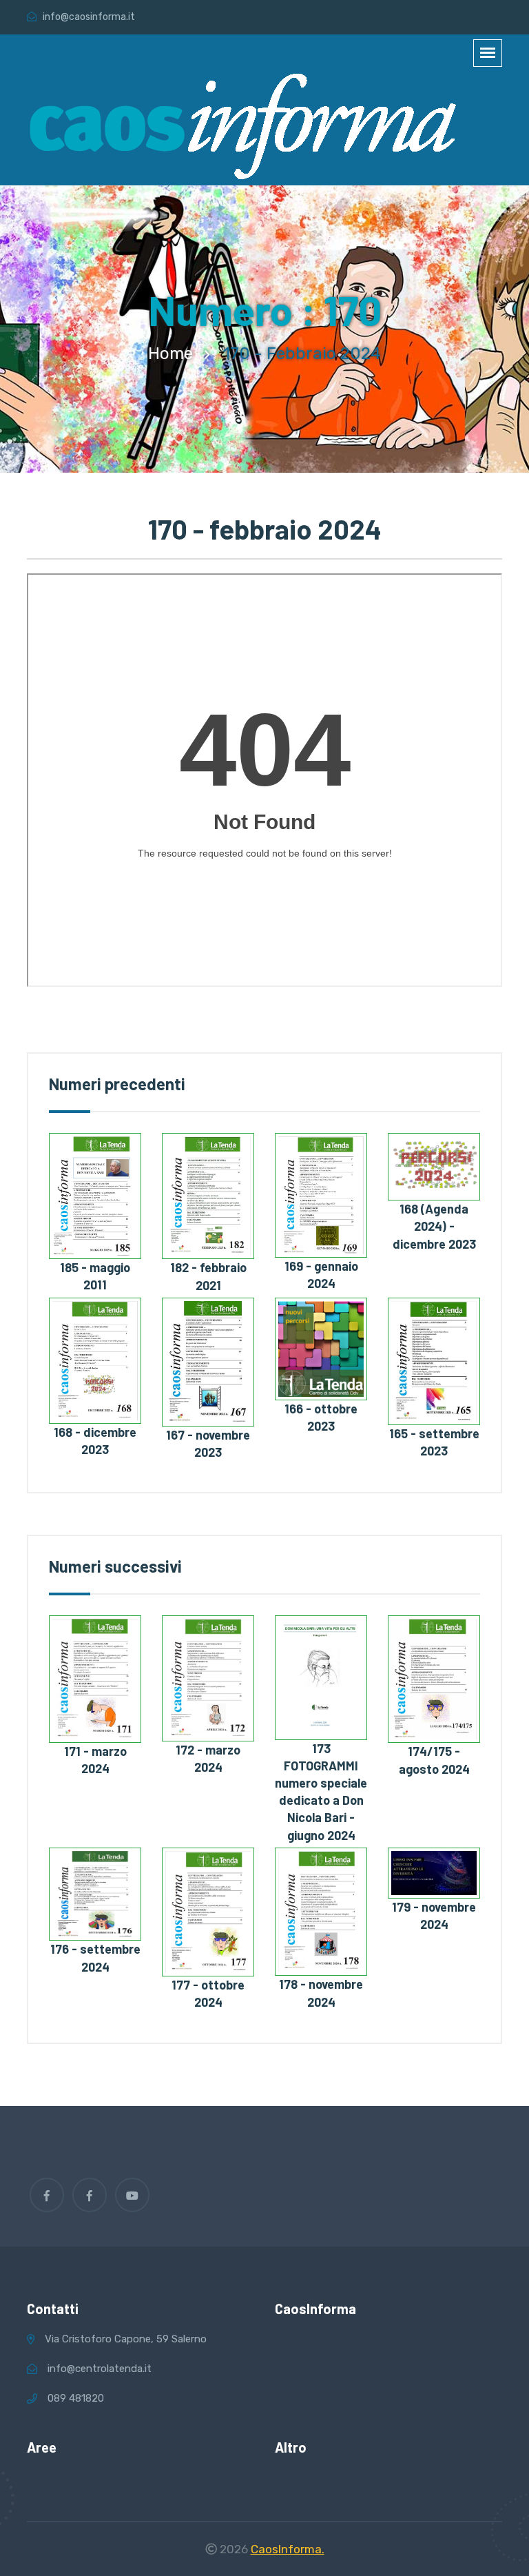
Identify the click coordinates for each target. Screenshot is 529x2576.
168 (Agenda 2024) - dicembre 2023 (434, 1226)
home (170, 354)
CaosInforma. (288, 2549)
